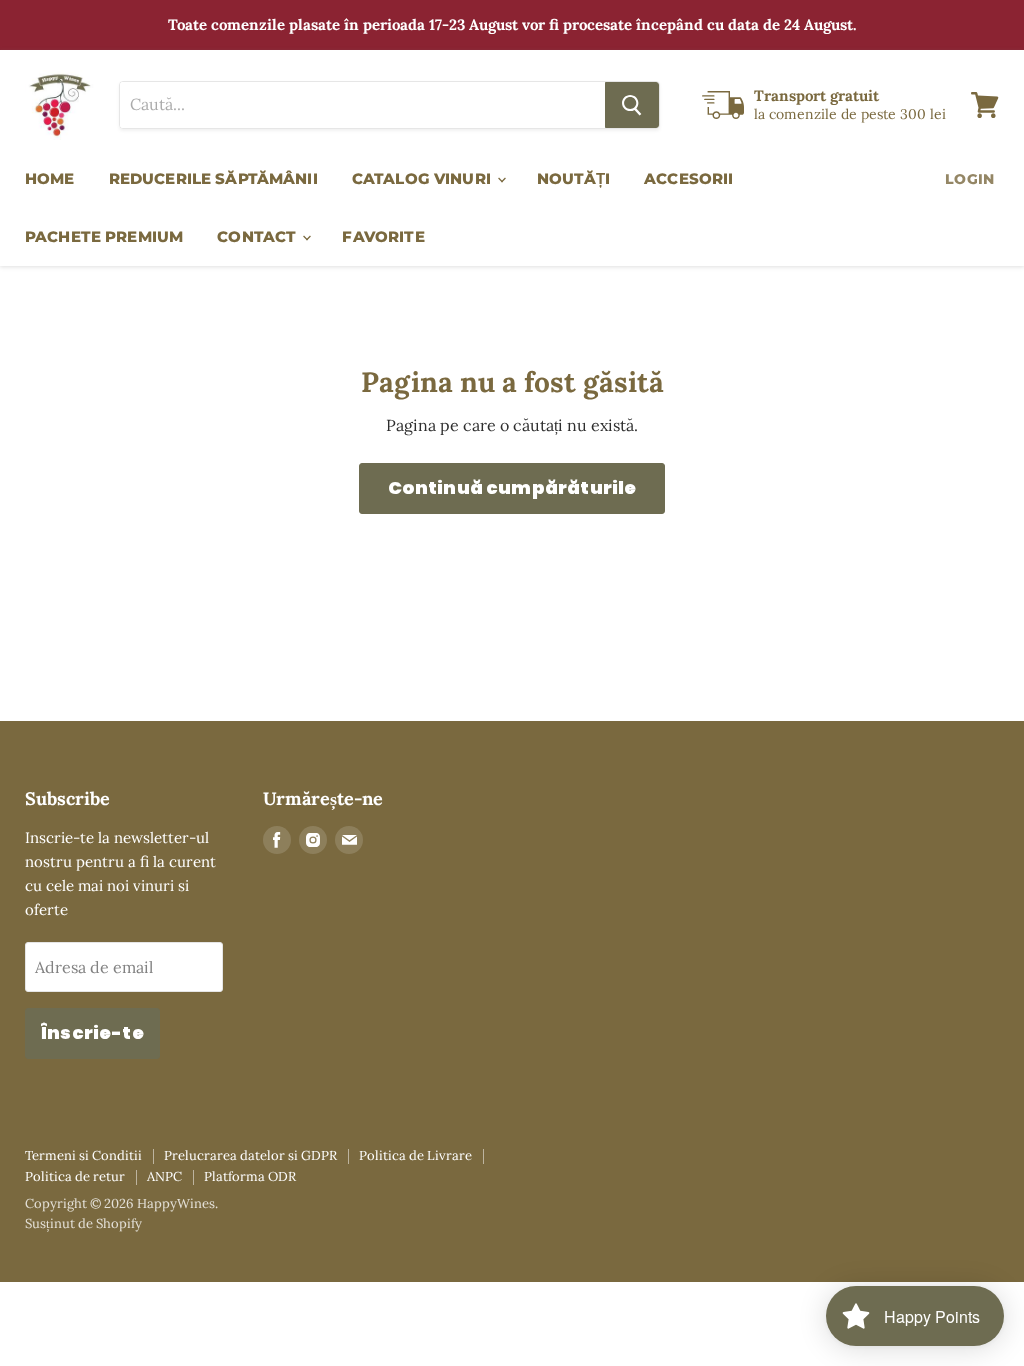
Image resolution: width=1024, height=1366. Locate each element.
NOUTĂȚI (573, 178)
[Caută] (632, 105)
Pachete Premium (104, 236)
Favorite (383, 236)
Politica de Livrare (415, 1155)
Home (50, 178)
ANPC (164, 1176)
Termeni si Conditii (83, 1155)
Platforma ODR (250, 1176)
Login (969, 179)
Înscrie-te (92, 1032)
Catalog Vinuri (423, 178)
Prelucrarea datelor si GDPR (250, 1155)
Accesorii (688, 178)
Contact (258, 236)
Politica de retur (75, 1176)
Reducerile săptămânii (213, 178)
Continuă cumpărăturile (512, 487)
